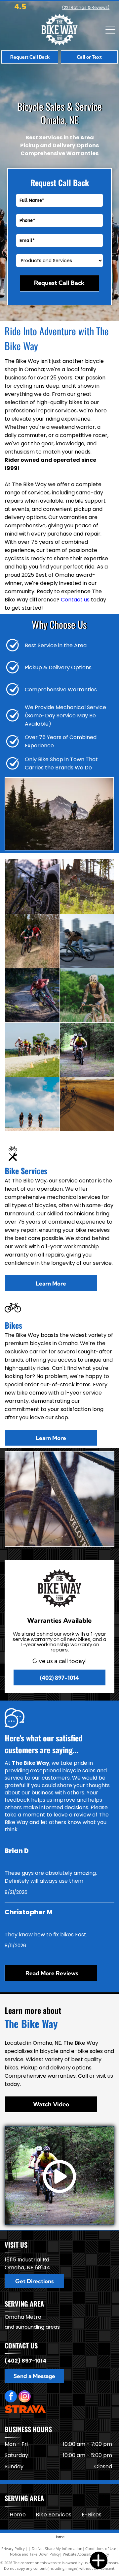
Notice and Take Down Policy (35, 2554)
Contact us (75, 600)
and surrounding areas (32, 2327)
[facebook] (11, 2397)
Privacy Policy (13, 2548)
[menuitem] (18, 2515)
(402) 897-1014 (25, 2361)
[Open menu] (110, 30)
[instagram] (25, 2397)
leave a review (72, 1815)
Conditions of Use (101, 2548)
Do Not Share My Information (57, 2548)
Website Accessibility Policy (86, 2554)
